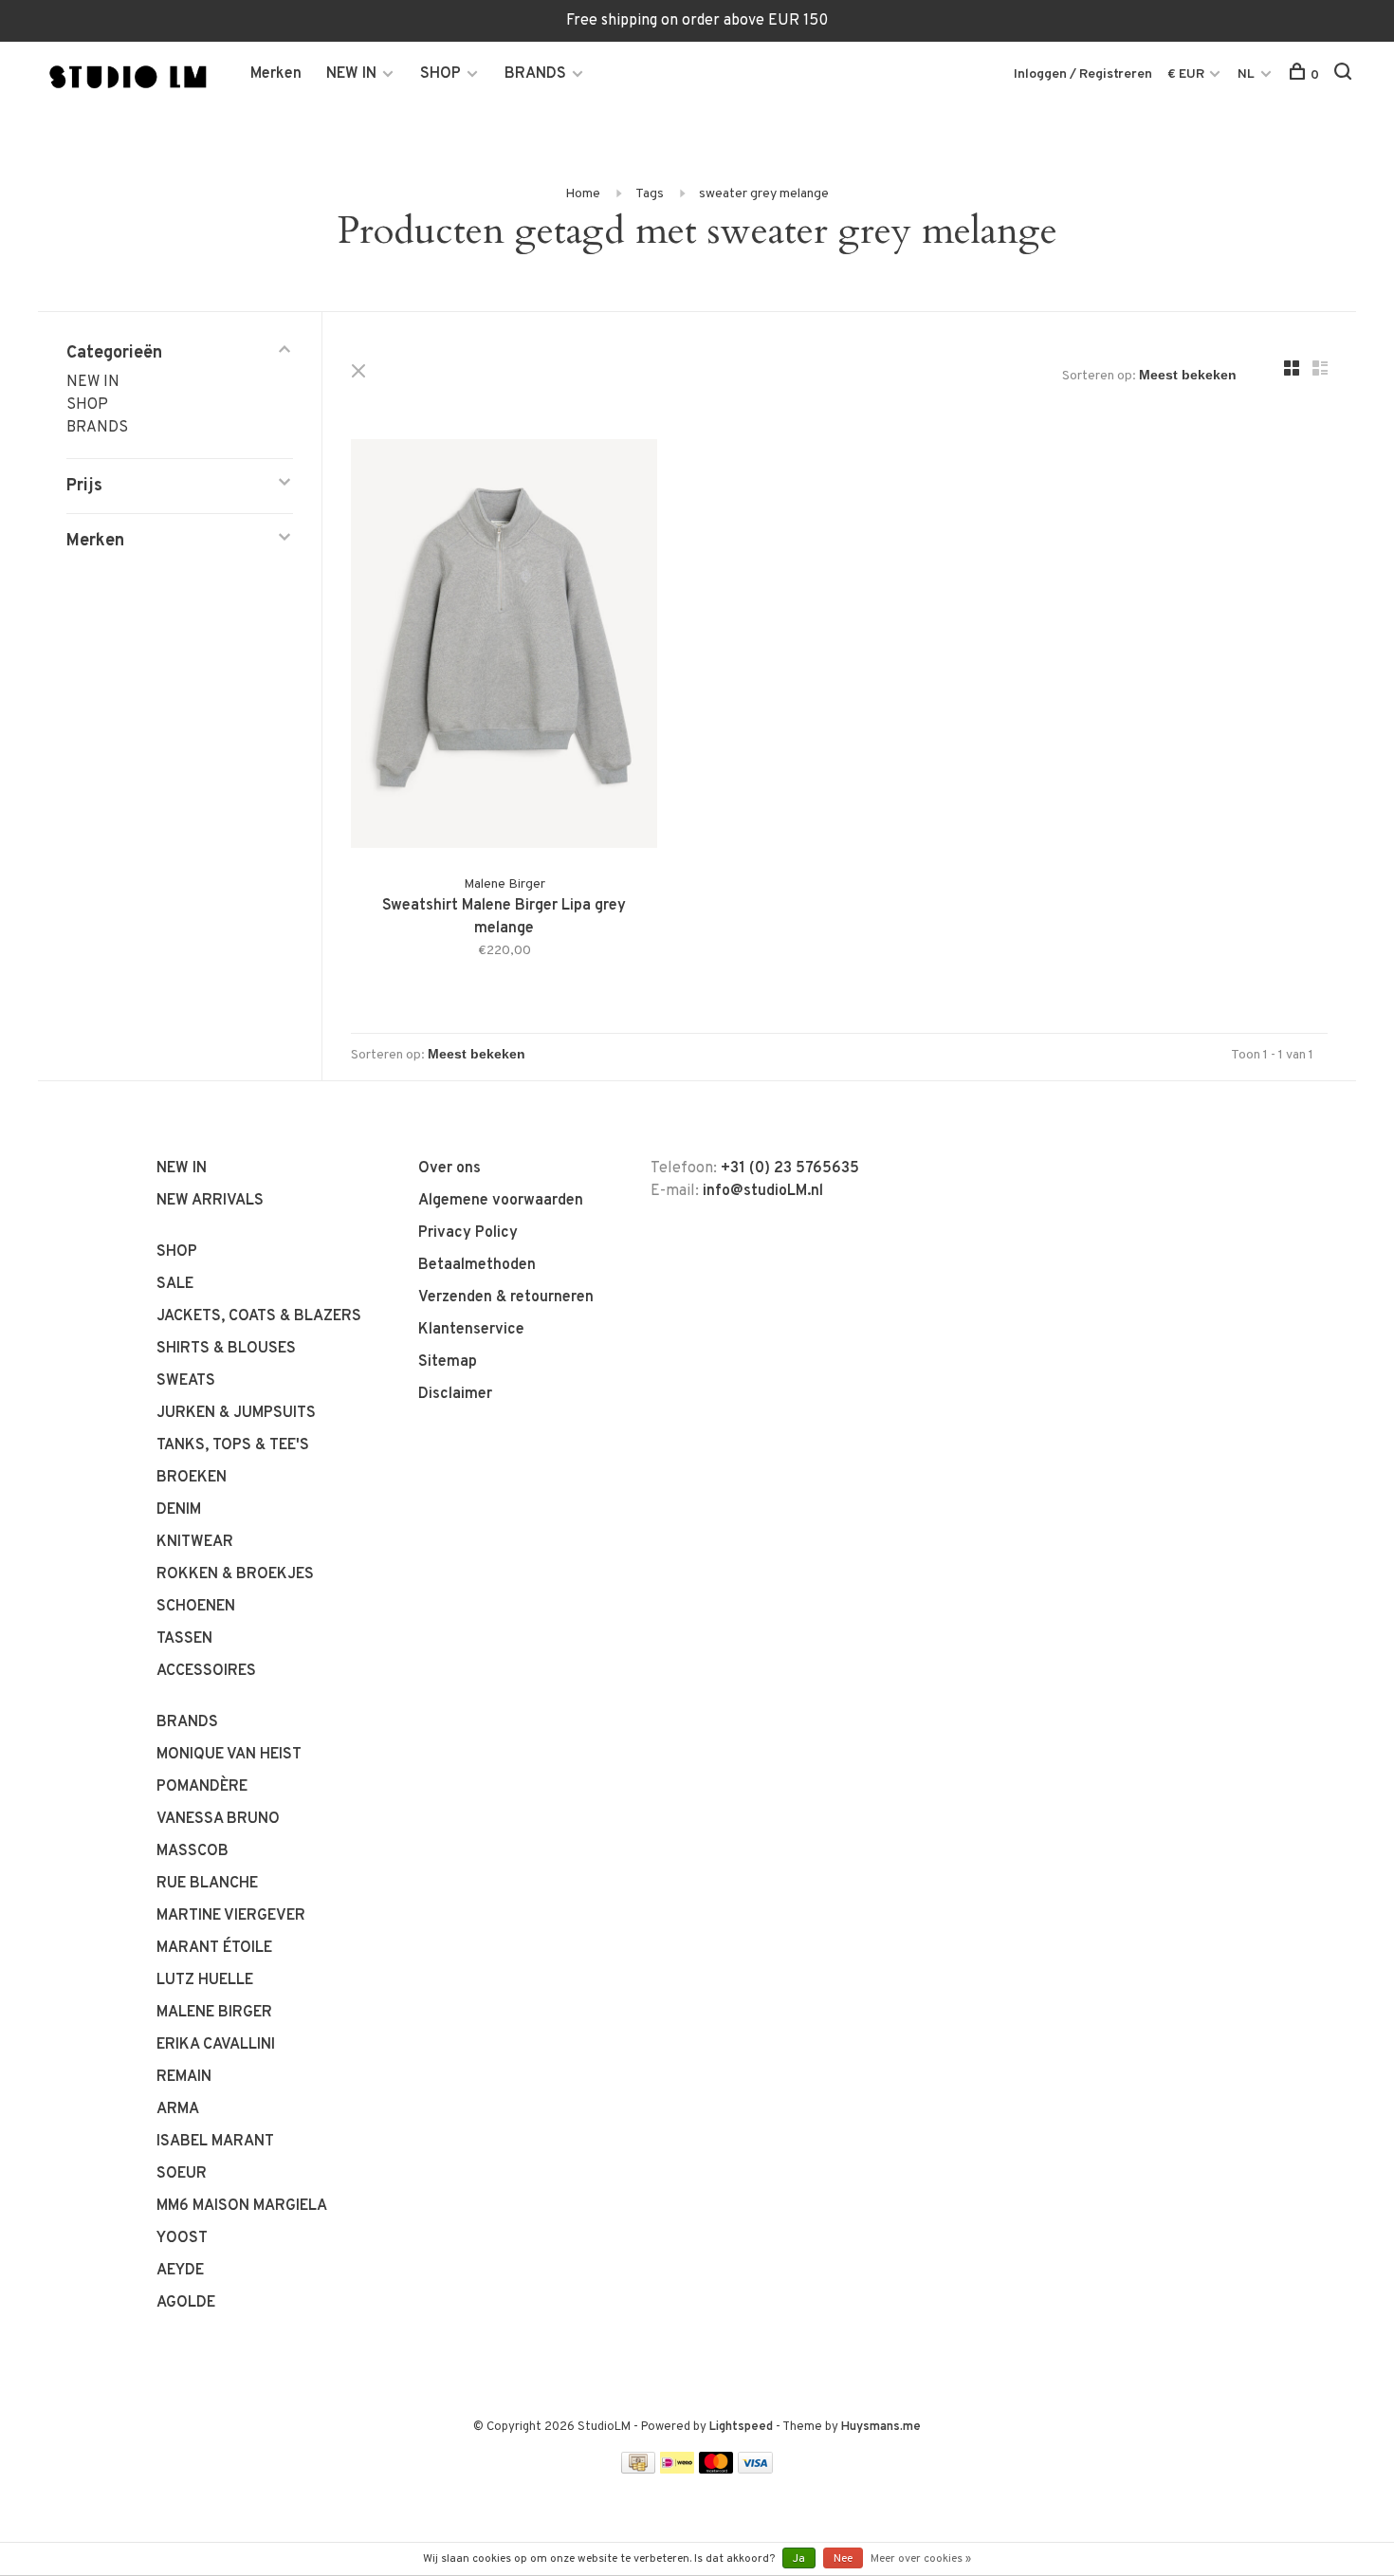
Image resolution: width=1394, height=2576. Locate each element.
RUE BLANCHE (207, 1884)
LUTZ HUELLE (205, 1980)
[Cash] (638, 2470)
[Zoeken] (1345, 75)
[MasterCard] (716, 2470)
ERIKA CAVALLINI (216, 2045)
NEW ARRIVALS (210, 1201)
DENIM (179, 1510)
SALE (175, 1284)
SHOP (440, 74)
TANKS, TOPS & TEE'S (233, 1445)
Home (583, 194)
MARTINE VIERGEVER (231, 1916)
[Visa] (755, 2470)
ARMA (178, 2109)
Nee (843, 2559)
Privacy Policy (468, 1233)
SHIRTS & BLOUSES (226, 1349)
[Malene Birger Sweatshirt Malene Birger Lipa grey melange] (504, 647)
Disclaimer (455, 1394)
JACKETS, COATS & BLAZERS (259, 1316)
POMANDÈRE (202, 1787)
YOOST (182, 2238)
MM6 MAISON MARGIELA (242, 2206)
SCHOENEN (196, 1607)
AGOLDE (186, 2303)
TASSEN (184, 1639)
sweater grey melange (764, 194)
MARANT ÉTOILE (214, 1948)
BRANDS (535, 74)
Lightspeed (741, 2427)
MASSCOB (193, 1851)
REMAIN (184, 2077)
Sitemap (448, 1362)
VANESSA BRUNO (218, 1819)
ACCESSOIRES (206, 1671)
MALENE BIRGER (214, 2013)
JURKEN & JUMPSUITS (236, 1413)
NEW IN (351, 74)
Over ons (449, 1168)
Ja (799, 2559)
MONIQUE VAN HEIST (229, 1755)
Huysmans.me (881, 2427)
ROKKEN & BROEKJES (235, 1574)
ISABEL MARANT (215, 2142)
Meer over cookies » (921, 2559)
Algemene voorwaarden (501, 1201)
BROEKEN (192, 1478)
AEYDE (180, 2271)
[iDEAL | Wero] (677, 2470)
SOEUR (182, 2174)
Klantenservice (471, 1330)
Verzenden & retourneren (506, 1297)
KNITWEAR (195, 1542)
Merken (276, 74)
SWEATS (186, 1381)
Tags (650, 194)
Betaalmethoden (477, 1265)
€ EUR (1187, 74)
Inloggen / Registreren (1083, 74)
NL (1246, 74)
